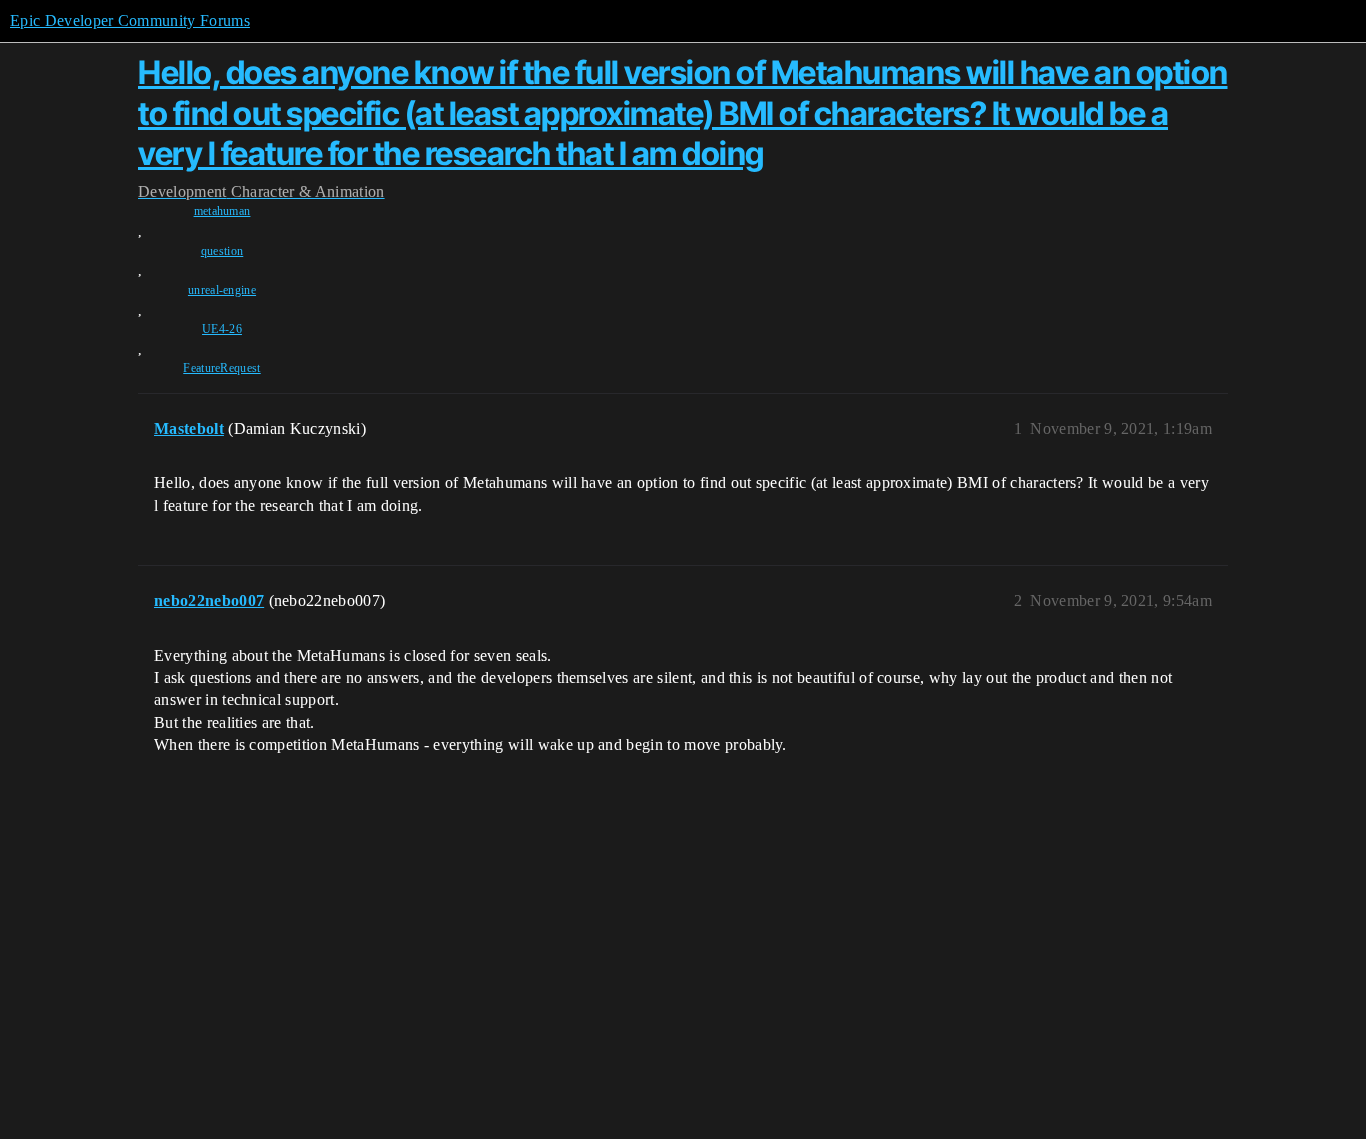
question (222, 251)
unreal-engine (222, 290)
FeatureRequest (221, 368)
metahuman (222, 211)
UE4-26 (222, 329)
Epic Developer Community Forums (130, 20)
